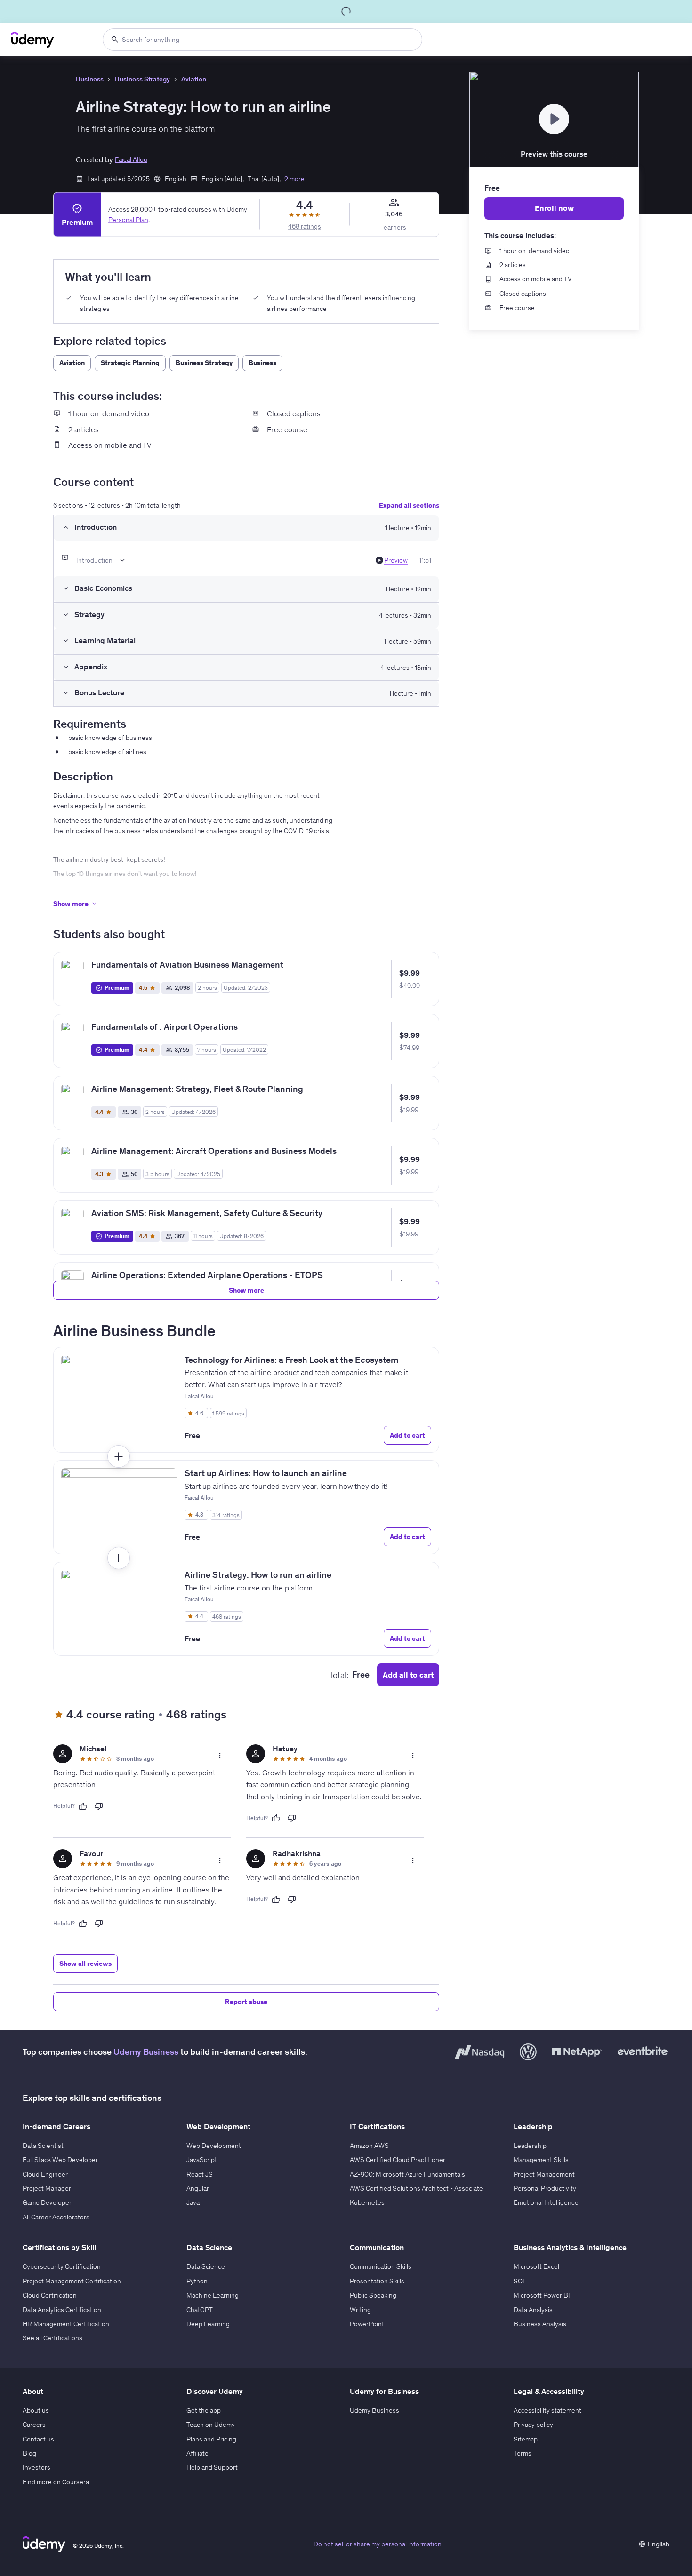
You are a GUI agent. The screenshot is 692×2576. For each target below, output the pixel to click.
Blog (29, 2453)
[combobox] (262, 40)
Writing (360, 2310)
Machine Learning (213, 2295)
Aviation (194, 79)
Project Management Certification (72, 2281)
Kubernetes (367, 2202)
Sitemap (526, 2439)
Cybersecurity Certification (62, 2266)
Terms (523, 2453)
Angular (198, 2188)
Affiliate (197, 2453)
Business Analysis (540, 2324)
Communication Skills (381, 2266)
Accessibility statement (547, 2410)
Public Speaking (373, 2295)
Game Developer (47, 2202)
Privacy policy (533, 2425)
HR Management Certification (66, 2324)
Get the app (204, 2410)
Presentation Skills (377, 2281)
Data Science (206, 2266)
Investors (36, 2467)
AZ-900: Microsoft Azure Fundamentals (407, 2174)
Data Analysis (533, 2310)
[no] (99, 1806)
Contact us (38, 2439)
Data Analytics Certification (62, 2310)
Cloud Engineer (45, 2174)
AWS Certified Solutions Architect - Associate (416, 2188)
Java (193, 2202)
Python (197, 2281)
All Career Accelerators (56, 2217)
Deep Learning (208, 2324)
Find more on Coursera (56, 2482)
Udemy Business (146, 2052)
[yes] (83, 1806)
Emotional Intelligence (546, 2202)
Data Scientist (43, 2146)
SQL (520, 2281)
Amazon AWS (369, 2146)
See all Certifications (52, 2338)
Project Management (544, 2174)
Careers (34, 2425)
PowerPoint (367, 2324)
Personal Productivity (545, 2188)
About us (36, 2410)
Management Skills (541, 2160)
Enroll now (554, 208)
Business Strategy (142, 79)
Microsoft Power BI (542, 2295)
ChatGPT (200, 2310)
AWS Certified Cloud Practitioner (398, 2160)
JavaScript (202, 2160)
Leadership (530, 2146)
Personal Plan (128, 220)
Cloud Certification (50, 2295)
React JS (200, 2174)
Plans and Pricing (211, 2439)
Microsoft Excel (536, 2266)
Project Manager (47, 2188)
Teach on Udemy (211, 2425)
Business (90, 79)
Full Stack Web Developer (60, 2160)
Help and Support (212, 2467)
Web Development (214, 2146)
